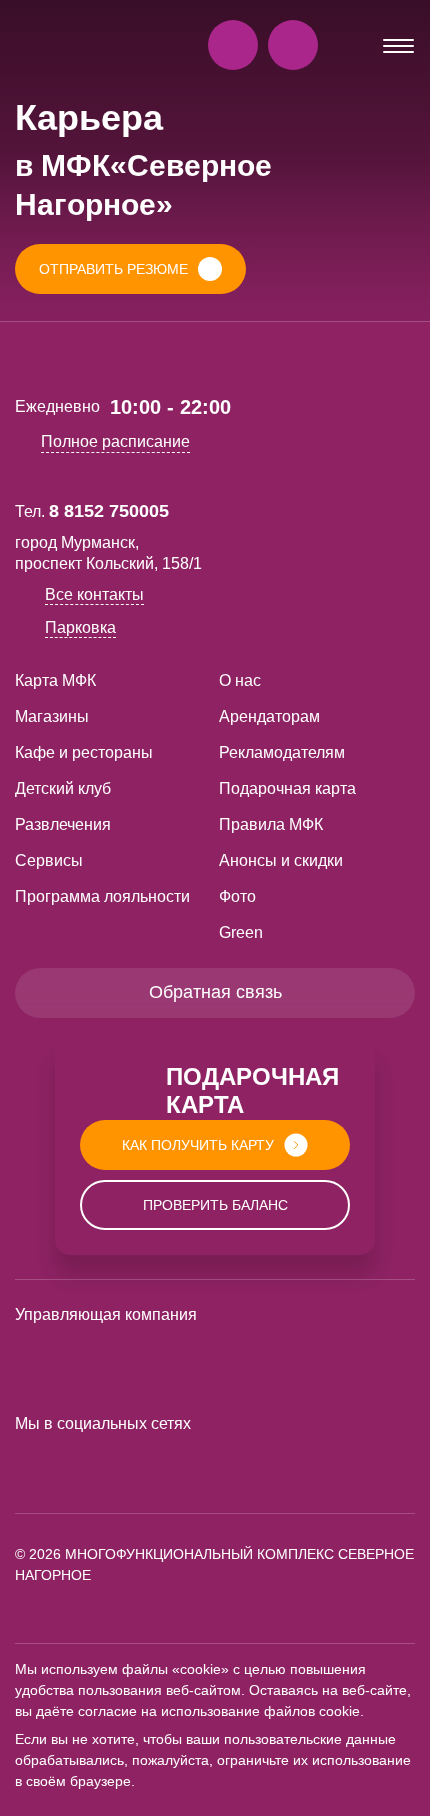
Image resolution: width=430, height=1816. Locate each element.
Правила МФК (271, 824)
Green (241, 932)
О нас (240, 680)
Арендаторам (269, 716)
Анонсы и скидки (281, 860)
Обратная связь (215, 992)
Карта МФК (55, 680)
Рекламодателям (282, 752)
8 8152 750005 (109, 511)
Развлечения (63, 824)
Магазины (52, 716)
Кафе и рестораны (84, 752)
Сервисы (49, 860)
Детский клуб (63, 788)
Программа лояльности (102, 896)
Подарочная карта (287, 788)
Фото (237, 896)
